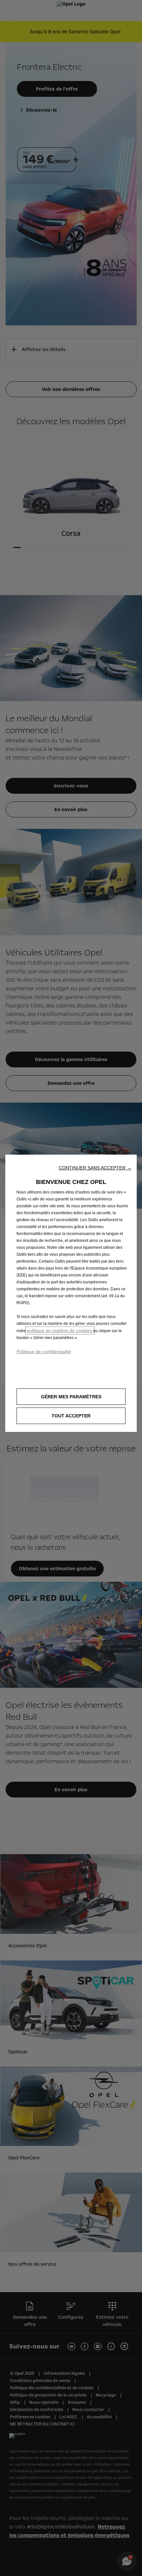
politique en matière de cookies (60, 1330)
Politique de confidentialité (44, 1352)
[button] (95, 1168)
